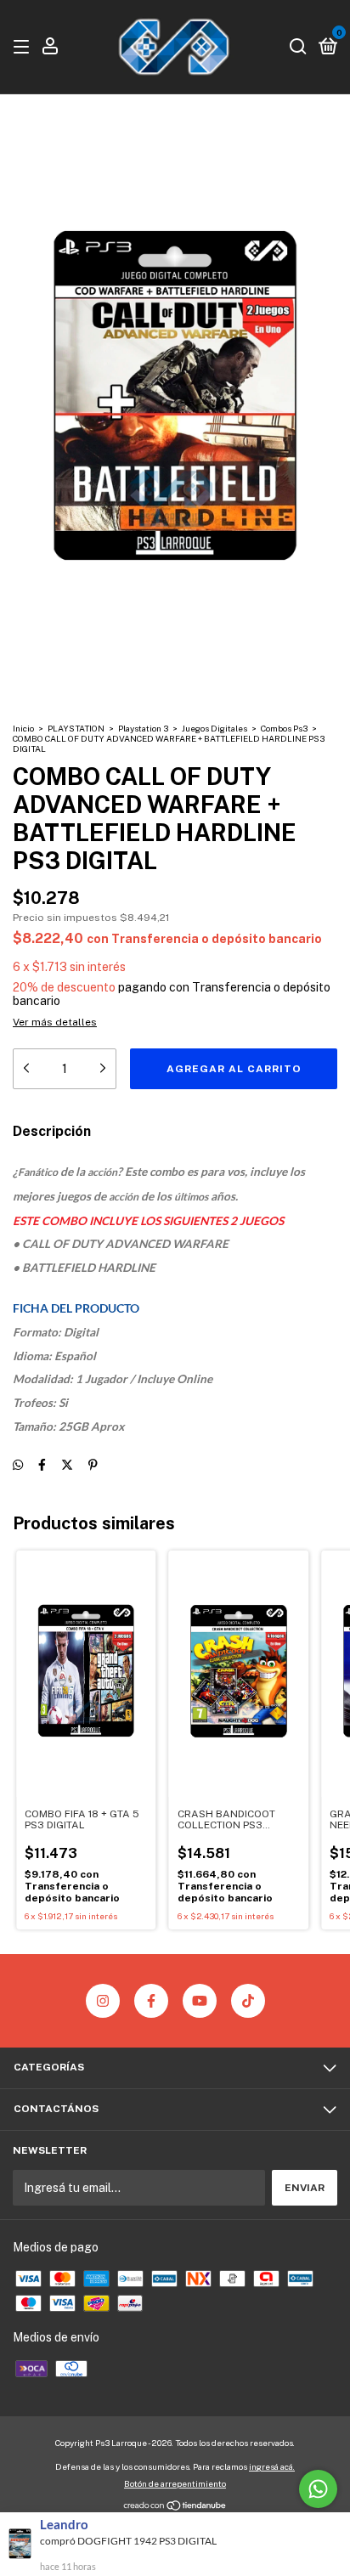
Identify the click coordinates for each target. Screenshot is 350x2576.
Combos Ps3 (284, 728)
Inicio (23, 728)
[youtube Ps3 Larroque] (200, 2001)
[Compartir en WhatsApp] (18, 1465)
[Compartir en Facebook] (42, 1465)
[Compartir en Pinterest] (93, 1465)
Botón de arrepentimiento (175, 2483)
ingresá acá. (272, 2466)
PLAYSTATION (76, 728)
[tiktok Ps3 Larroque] (248, 2001)
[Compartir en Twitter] (67, 1465)
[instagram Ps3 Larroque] (103, 2001)
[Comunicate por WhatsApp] (318, 2489)
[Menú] (24, 48)
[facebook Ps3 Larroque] (151, 2001)
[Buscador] (298, 48)
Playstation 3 (143, 728)
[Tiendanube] (175, 2507)
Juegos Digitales (215, 728)
